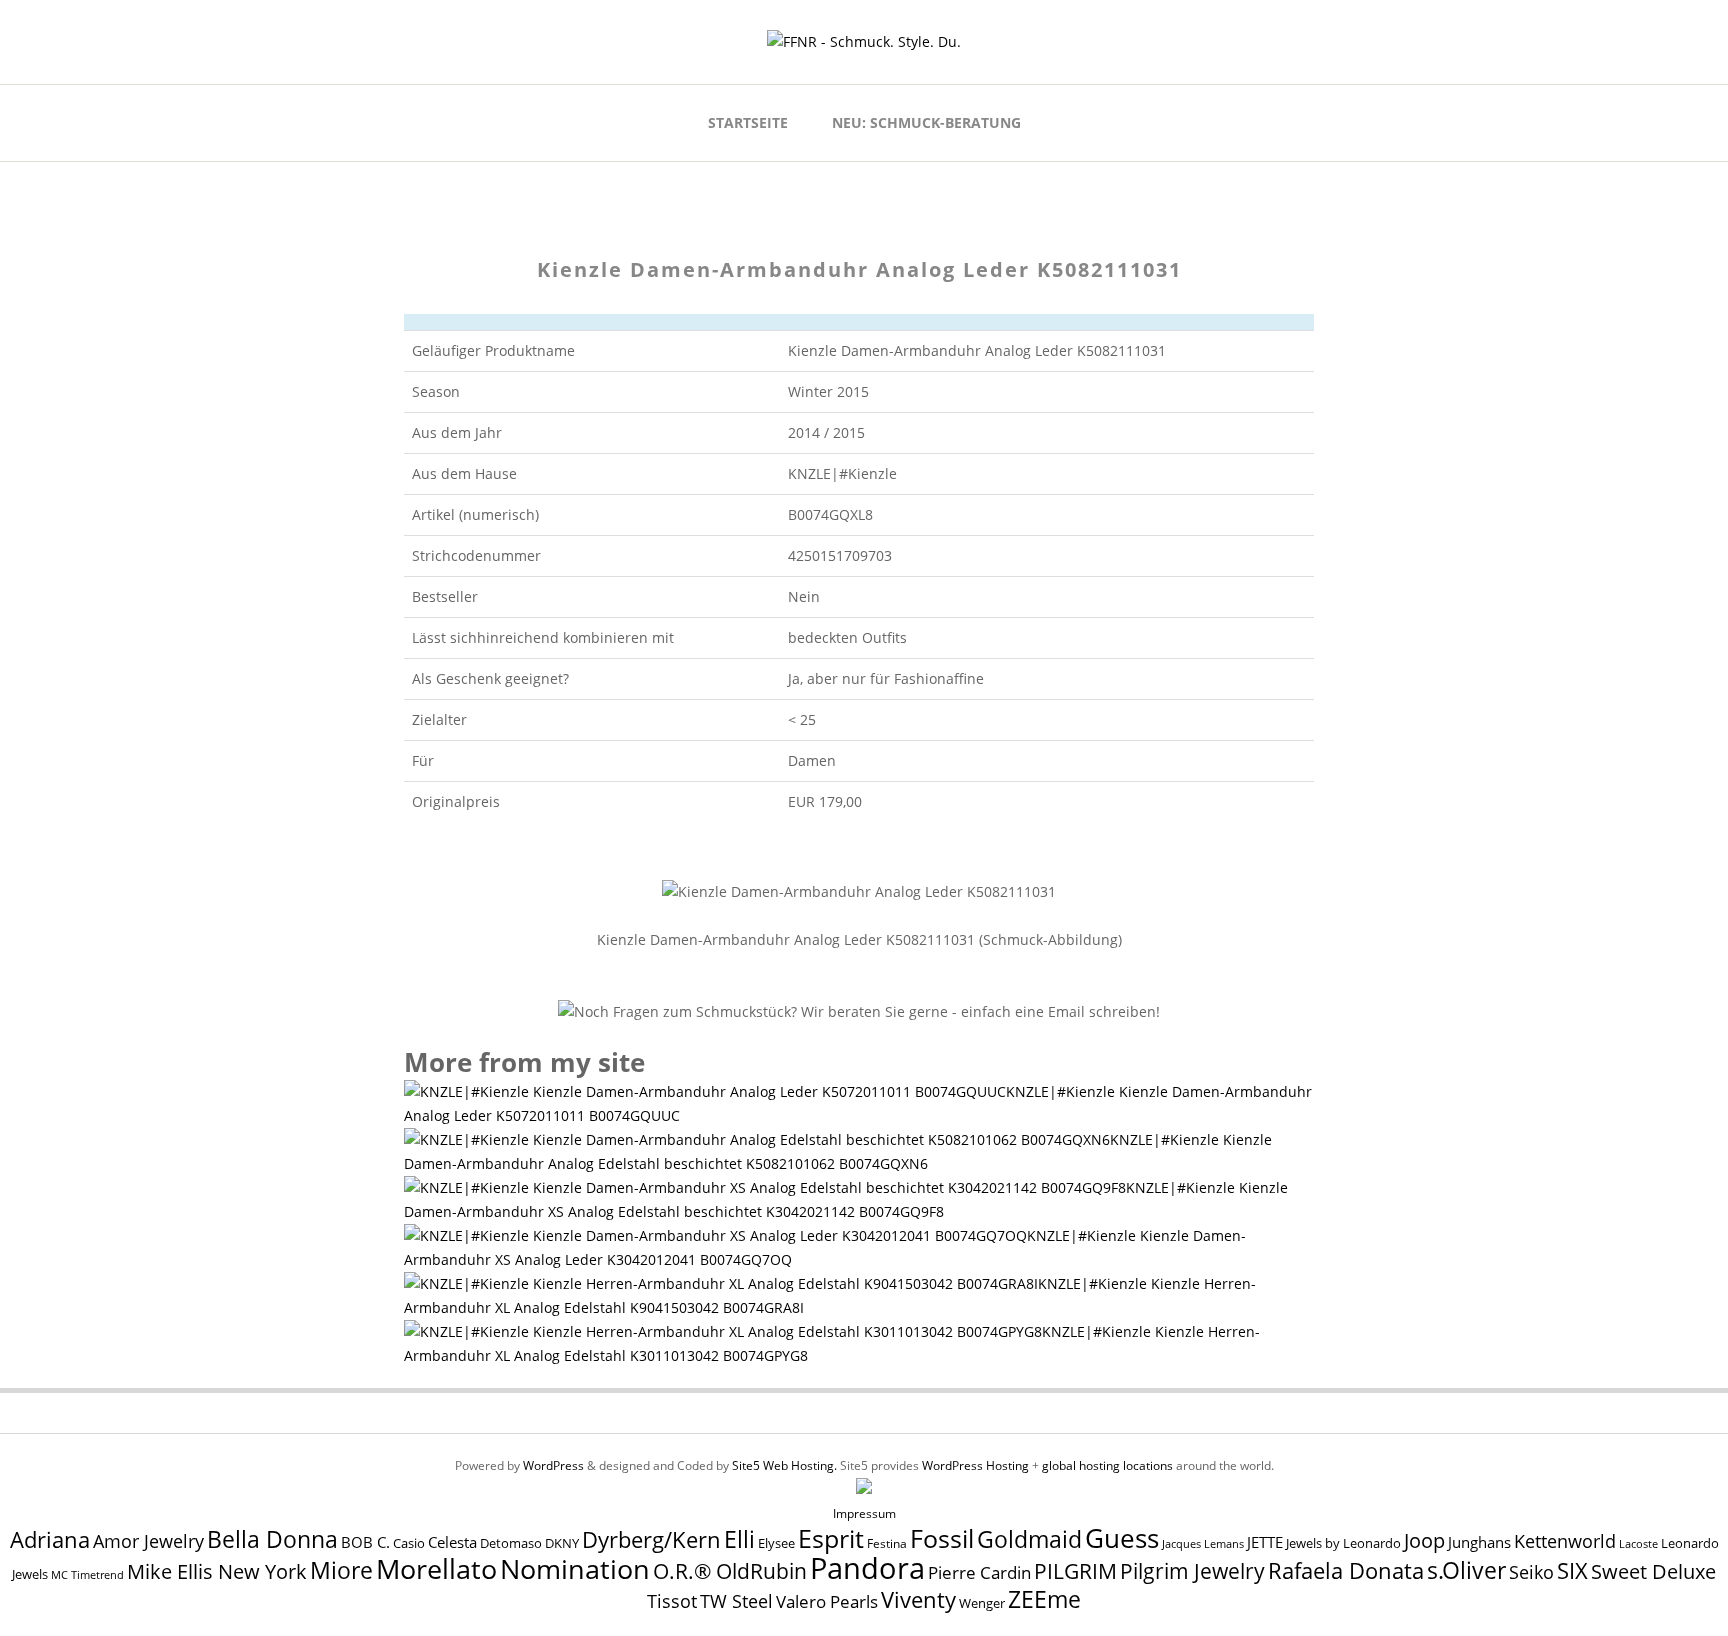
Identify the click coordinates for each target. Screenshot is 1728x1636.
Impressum (864, 1513)
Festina (887, 1543)
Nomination (575, 1568)
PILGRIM (1075, 1571)
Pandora (867, 1568)
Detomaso (511, 1543)
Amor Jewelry (148, 1540)
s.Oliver (1466, 1570)
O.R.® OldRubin (730, 1570)
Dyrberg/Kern (651, 1539)
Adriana (50, 1539)
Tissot (672, 1600)
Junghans (1479, 1542)
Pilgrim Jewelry (1192, 1570)
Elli (739, 1539)
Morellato (436, 1569)
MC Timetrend (87, 1574)
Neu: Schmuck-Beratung (926, 122)
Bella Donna (272, 1539)
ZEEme (1044, 1599)
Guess (1122, 1538)
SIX (1572, 1570)
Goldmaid (1029, 1539)
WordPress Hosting (975, 1465)
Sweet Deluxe (1653, 1571)
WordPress (553, 1465)
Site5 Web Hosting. (784, 1465)
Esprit (831, 1538)
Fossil (942, 1538)
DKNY (562, 1543)
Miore (341, 1570)
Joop (1424, 1540)
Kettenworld (1565, 1541)
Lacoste (1638, 1544)
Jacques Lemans (1203, 1543)
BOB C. (365, 1542)
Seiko (1531, 1572)
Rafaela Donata (1346, 1570)
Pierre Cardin (979, 1572)
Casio (409, 1543)
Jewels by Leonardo (1343, 1543)
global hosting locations (1107, 1465)
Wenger (982, 1603)
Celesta (452, 1542)
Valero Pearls (827, 1601)
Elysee (776, 1543)
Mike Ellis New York (217, 1571)
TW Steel (736, 1601)
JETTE (1265, 1542)
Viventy (918, 1599)
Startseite (748, 122)
